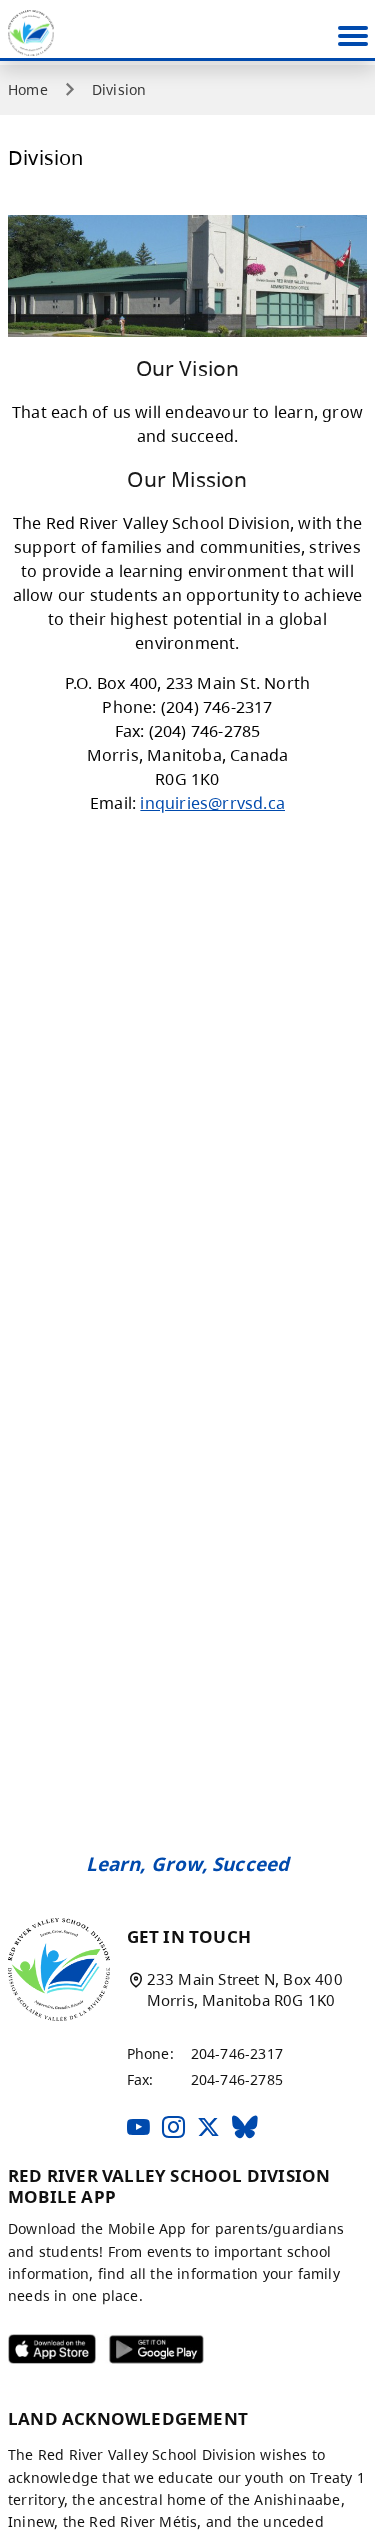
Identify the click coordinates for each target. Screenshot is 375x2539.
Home (28, 90)
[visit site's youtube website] (138, 2128)
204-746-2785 (237, 2079)
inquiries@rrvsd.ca (212, 803)
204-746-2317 (237, 2053)
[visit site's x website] (208, 2128)
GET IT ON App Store (39, 2354)
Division (119, 90)
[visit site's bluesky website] (245, 2128)
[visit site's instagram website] (173, 2128)
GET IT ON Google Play (143, 2354)
